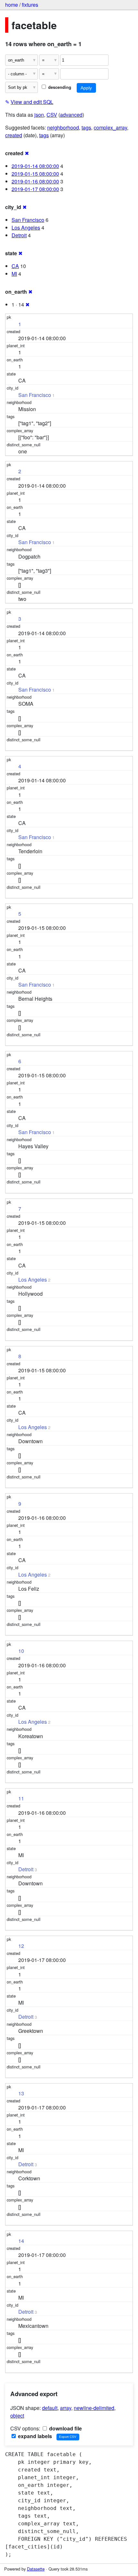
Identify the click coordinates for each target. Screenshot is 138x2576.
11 (21, 1798)
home (12, 5)
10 (21, 1651)
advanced (71, 115)
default (50, 2408)
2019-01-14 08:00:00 (35, 166)
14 (21, 2241)
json (39, 115)
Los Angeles (26, 227)
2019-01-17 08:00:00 (35, 189)
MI (14, 274)
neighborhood (63, 127)
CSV (52, 115)
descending (59, 87)
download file (65, 2428)
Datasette (36, 2569)
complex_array (110, 127)
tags (86, 127)
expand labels (34, 2436)
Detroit (19, 235)
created (14, 135)
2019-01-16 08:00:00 (35, 181)
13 (21, 2093)
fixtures (30, 5)
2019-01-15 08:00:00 (35, 174)
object (17, 2416)
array (66, 2408)
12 (21, 1946)
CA (15, 266)
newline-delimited (94, 2408)
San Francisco (28, 220)
